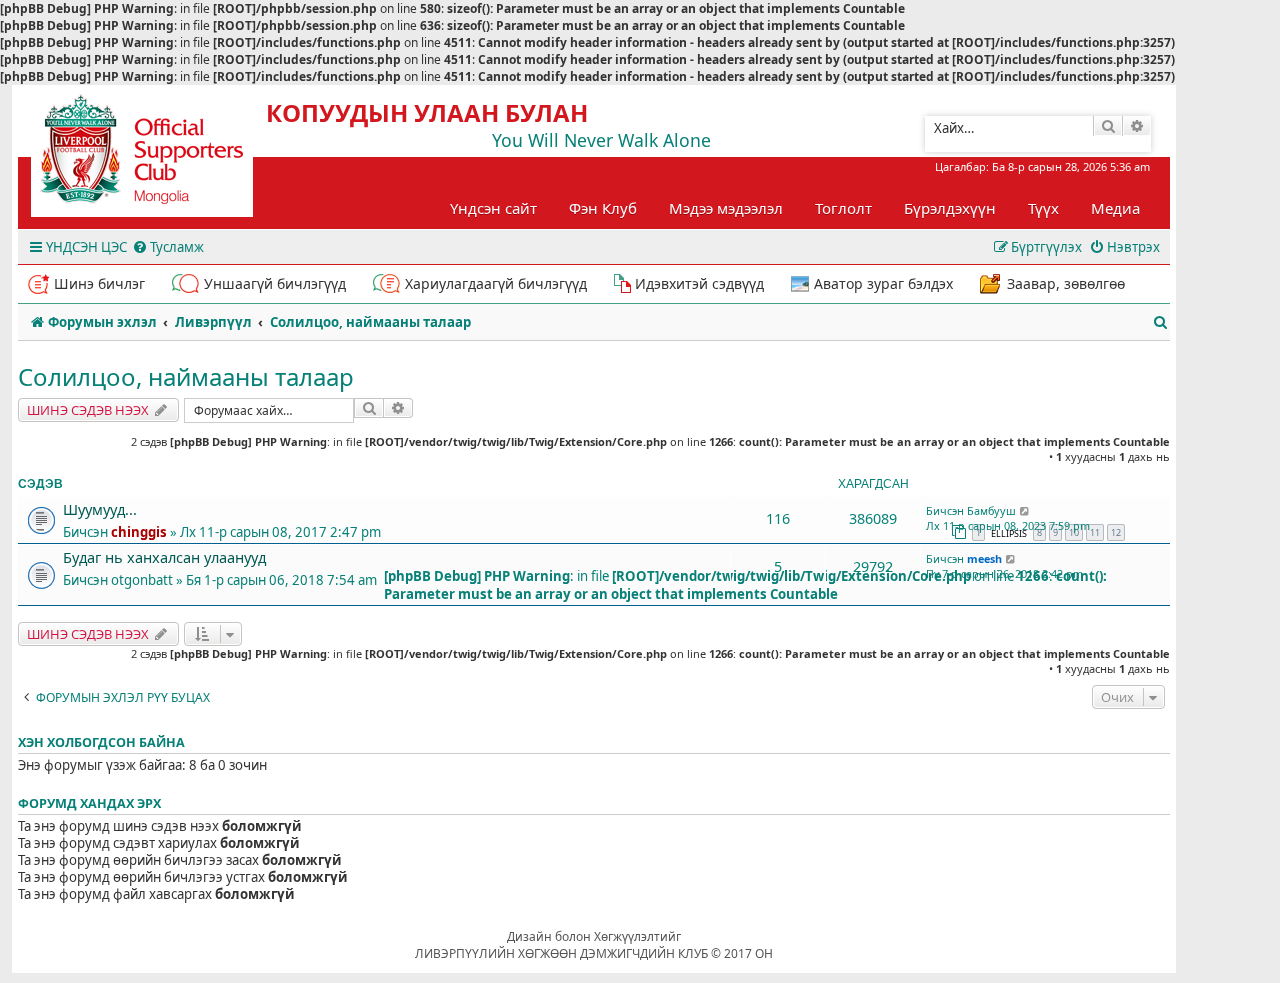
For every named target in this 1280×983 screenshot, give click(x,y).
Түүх (1043, 208)
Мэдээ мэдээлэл (726, 208)
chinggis (139, 532)
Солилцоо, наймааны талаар (186, 376)
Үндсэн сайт (493, 208)
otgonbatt (142, 580)
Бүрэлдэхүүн (950, 208)
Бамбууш (991, 510)
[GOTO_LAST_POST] (1025, 511)
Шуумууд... (100, 509)
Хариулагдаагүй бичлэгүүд (496, 283)
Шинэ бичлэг (99, 283)
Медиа (1115, 208)
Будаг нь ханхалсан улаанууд (164, 557)
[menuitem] (168, 247)
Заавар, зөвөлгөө (1066, 283)
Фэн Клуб (603, 208)
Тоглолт (843, 208)
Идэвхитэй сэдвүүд (699, 283)
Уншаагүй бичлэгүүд (275, 283)
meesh (984, 558)
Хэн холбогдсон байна (101, 742)
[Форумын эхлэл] (160, 156)
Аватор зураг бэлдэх (883, 283)
